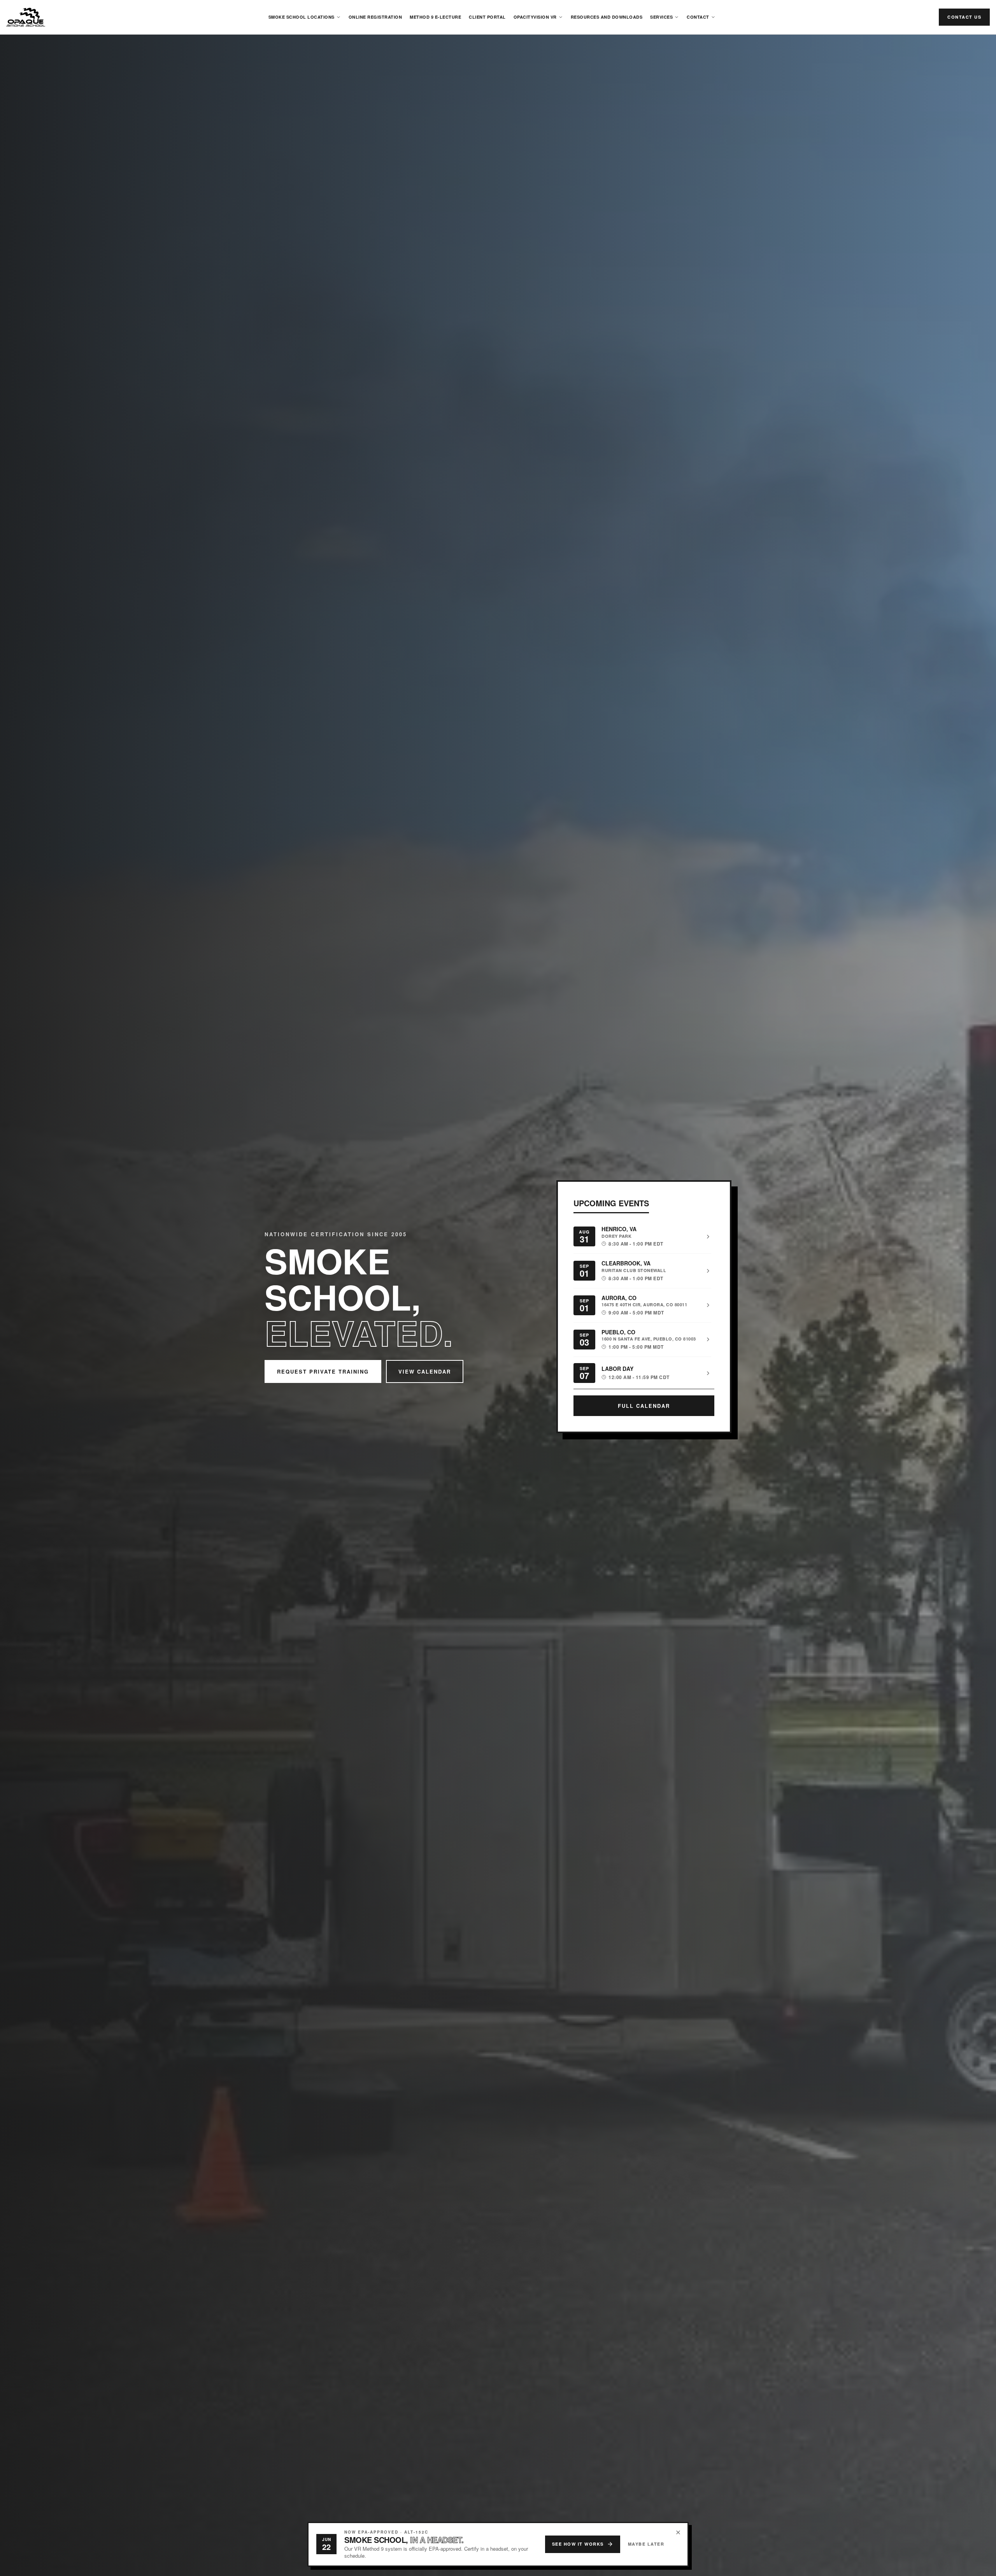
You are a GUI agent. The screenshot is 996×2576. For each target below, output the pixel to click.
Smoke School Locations (302, 17)
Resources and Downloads (607, 17)
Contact (698, 17)
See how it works (578, 2544)
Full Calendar (644, 1406)
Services (661, 17)
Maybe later (646, 2544)
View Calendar (425, 1371)
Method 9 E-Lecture (435, 17)
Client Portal (487, 17)
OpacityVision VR (535, 17)
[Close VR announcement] (678, 2532)
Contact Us (964, 17)
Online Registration (375, 17)
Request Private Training (323, 1371)
